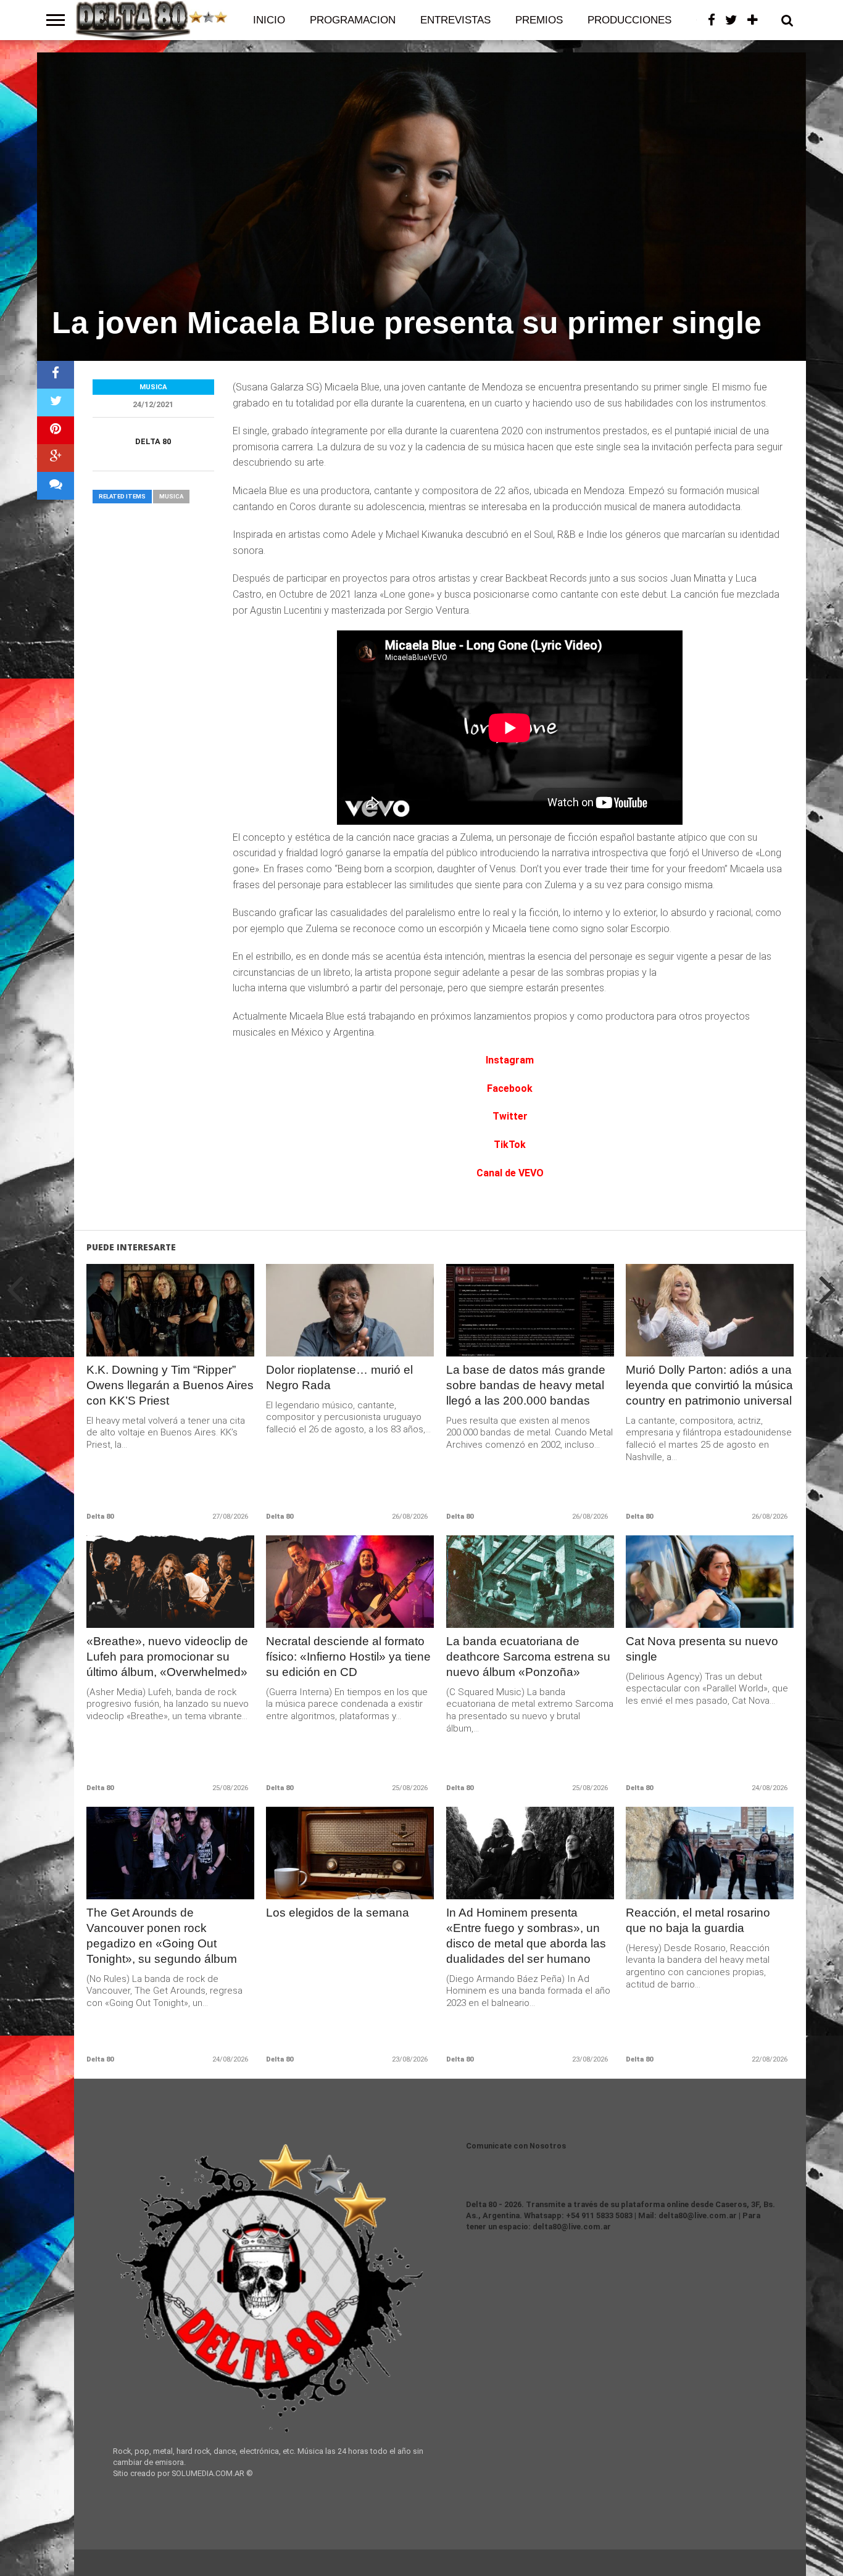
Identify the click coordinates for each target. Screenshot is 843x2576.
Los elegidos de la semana (338, 1913)
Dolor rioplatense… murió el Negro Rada (339, 1377)
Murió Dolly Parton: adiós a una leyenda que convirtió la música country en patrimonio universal (709, 1385)
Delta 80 (153, 441)
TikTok (510, 1145)
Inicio (269, 20)
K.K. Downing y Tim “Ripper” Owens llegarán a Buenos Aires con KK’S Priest (170, 1385)
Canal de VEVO (510, 1173)
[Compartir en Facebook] (56, 375)
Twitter (510, 1116)
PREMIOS (539, 20)
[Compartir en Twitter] (56, 402)
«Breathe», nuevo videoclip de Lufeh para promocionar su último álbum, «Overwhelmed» (167, 1657)
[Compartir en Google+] (56, 458)
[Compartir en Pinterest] (56, 430)
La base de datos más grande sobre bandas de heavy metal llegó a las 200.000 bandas (526, 1385)
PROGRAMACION (353, 20)
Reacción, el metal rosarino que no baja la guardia (698, 1920)
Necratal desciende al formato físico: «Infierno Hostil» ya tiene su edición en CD (348, 1657)
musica (171, 496)
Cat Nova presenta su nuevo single (702, 1649)
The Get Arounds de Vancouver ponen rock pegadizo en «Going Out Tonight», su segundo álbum (162, 1936)
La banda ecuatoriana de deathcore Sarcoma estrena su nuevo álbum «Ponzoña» (528, 1657)
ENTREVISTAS (455, 20)
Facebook (510, 1088)
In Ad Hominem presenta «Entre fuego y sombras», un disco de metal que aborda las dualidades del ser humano (526, 1936)
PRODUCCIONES (629, 20)
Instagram (510, 1060)
